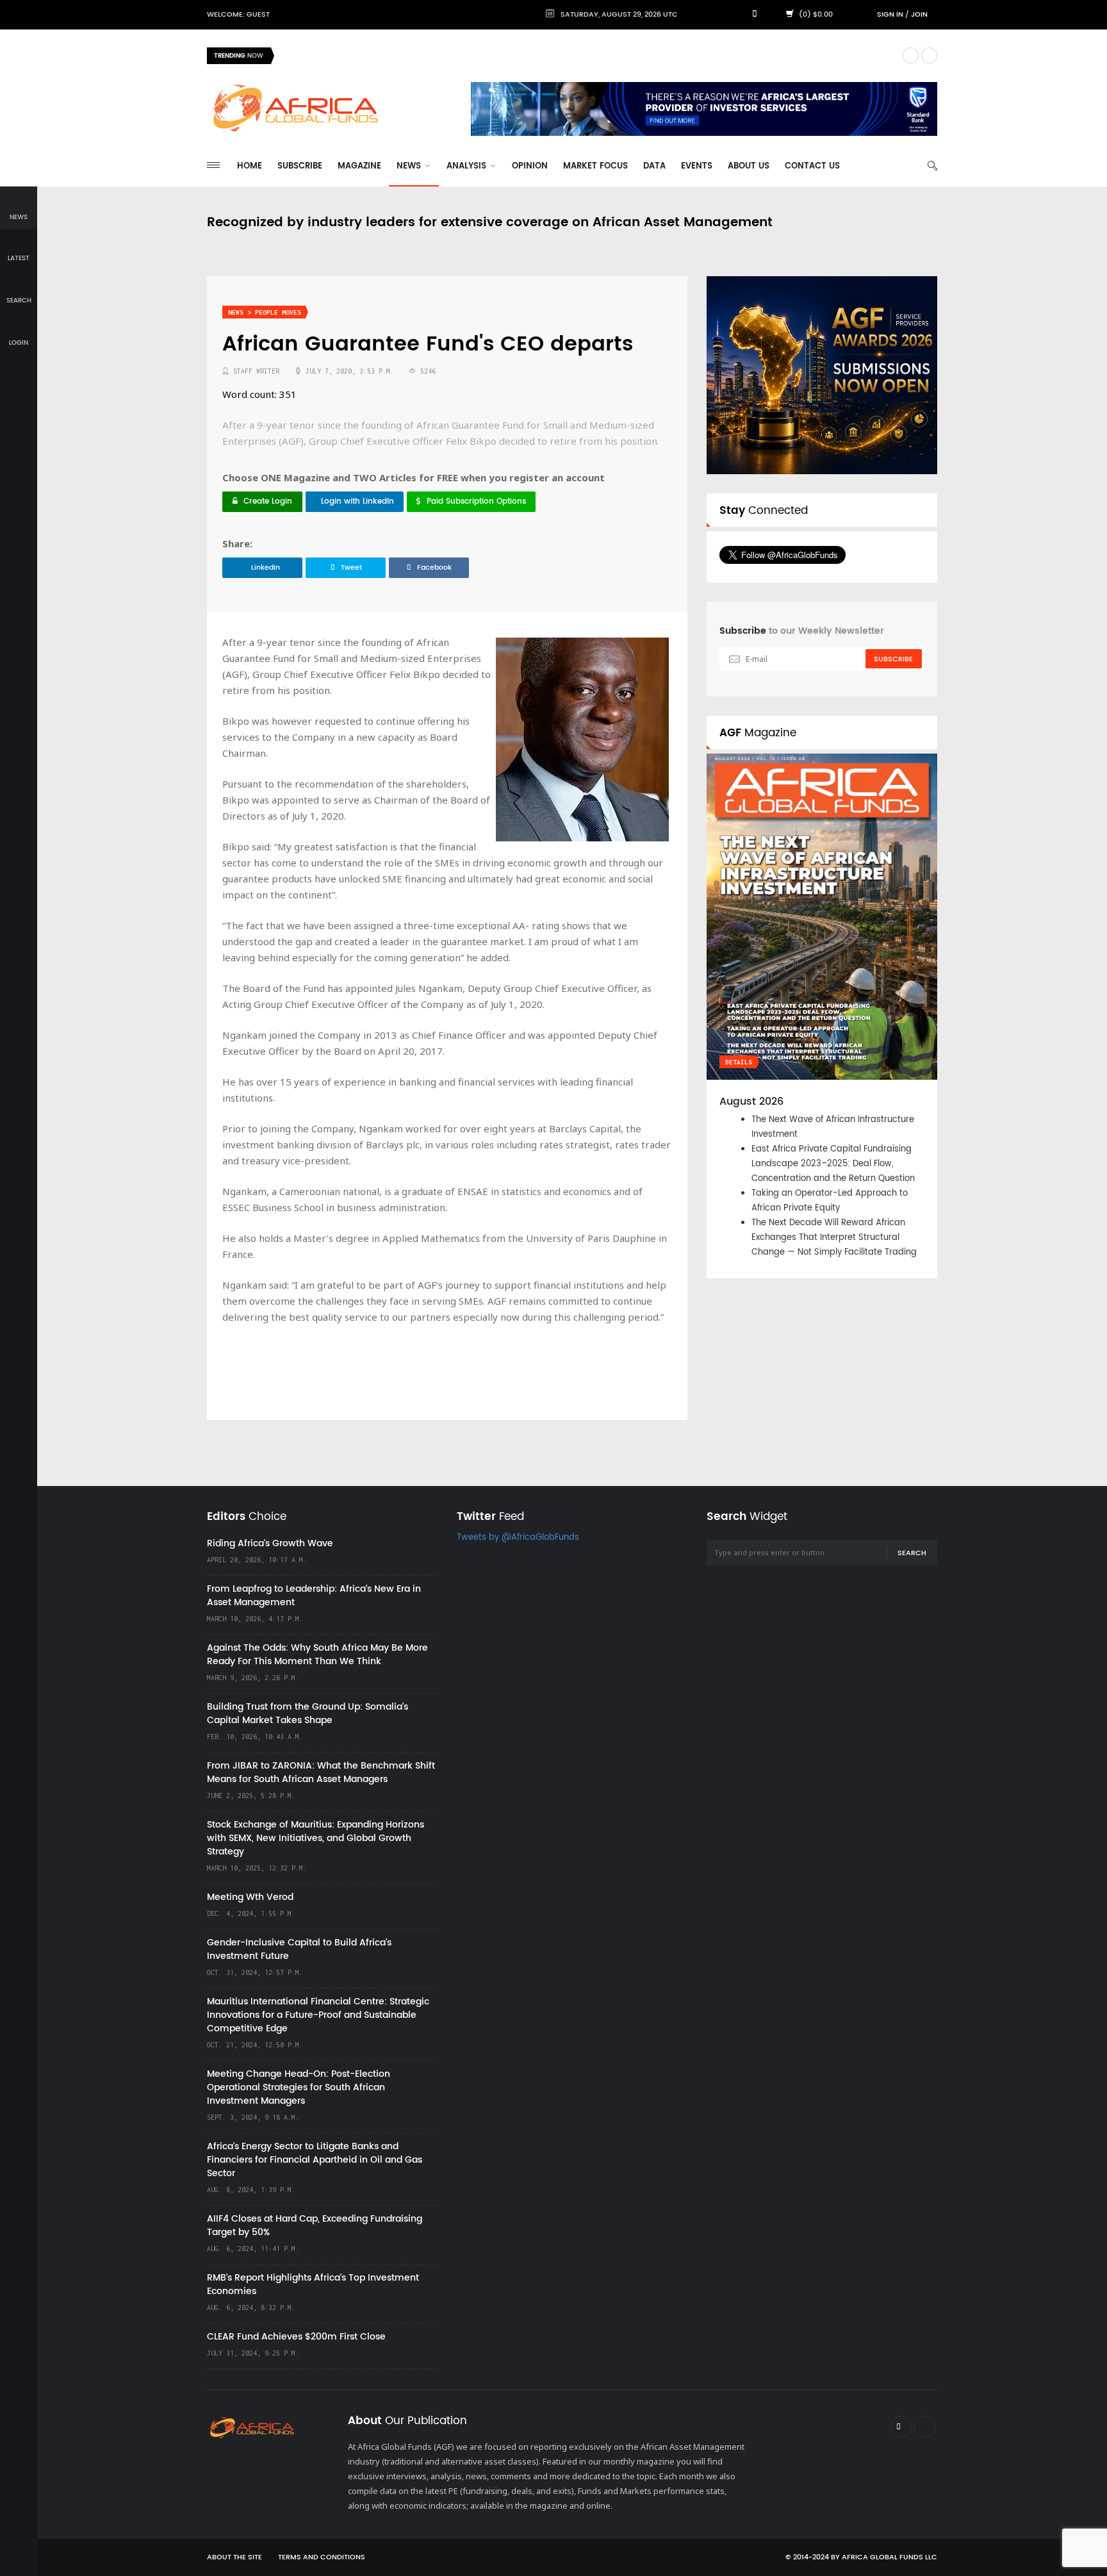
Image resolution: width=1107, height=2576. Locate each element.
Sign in (890, 15)
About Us (749, 166)
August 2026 (751, 1102)
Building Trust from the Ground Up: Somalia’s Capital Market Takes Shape (307, 1713)
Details (739, 1062)
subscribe (893, 659)
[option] (588, 56)
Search (912, 1553)
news (19, 217)
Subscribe (300, 166)
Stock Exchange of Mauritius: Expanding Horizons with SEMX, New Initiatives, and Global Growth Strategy (316, 1838)
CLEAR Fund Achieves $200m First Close (296, 2337)
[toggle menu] (213, 165)
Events (697, 166)
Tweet (351, 568)
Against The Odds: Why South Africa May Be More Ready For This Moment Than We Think (317, 1655)
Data (654, 166)
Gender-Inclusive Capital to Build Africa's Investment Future (299, 1949)
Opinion (530, 166)
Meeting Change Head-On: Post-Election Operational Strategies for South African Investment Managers (299, 2087)
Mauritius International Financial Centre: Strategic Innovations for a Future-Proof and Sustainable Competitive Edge (318, 2015)
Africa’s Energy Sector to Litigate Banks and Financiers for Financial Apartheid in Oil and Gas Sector (315, 2160)
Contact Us (812, 166)
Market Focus (595, 166)
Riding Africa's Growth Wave (342, 55)
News (410, 166)
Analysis (468, 166)
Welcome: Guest (238, 15)
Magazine (359, 166)
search (19, 301)
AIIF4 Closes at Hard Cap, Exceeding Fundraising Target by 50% (315, 2225)
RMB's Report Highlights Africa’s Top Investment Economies (313, 2284)
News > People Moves (265, 312)
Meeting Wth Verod (250, 1897)
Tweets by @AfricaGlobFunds (518, 1538)
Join (919, 15)
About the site (234, 2557)
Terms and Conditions (322, 2557)
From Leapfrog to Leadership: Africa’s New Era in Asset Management (314, 1596)
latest (19, 258)
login (19, 343)
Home (250, 166)
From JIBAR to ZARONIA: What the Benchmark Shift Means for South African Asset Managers (321, 1772)
